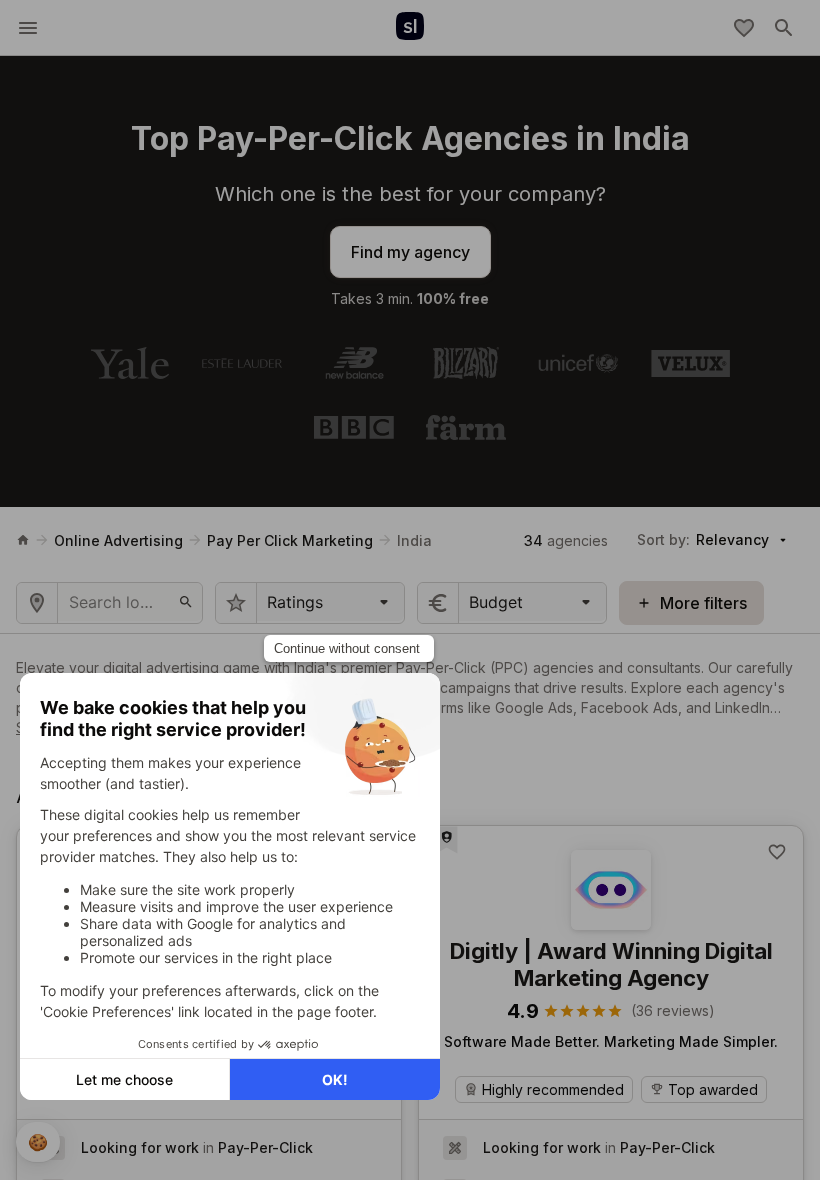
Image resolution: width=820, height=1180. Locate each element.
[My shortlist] (744, 28)
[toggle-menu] (28, 28)
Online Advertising (118, 540)
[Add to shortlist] (777, 852)
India (414, 540)
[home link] (23, 540)
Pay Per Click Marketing (290, 540)
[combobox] (269, 602)
